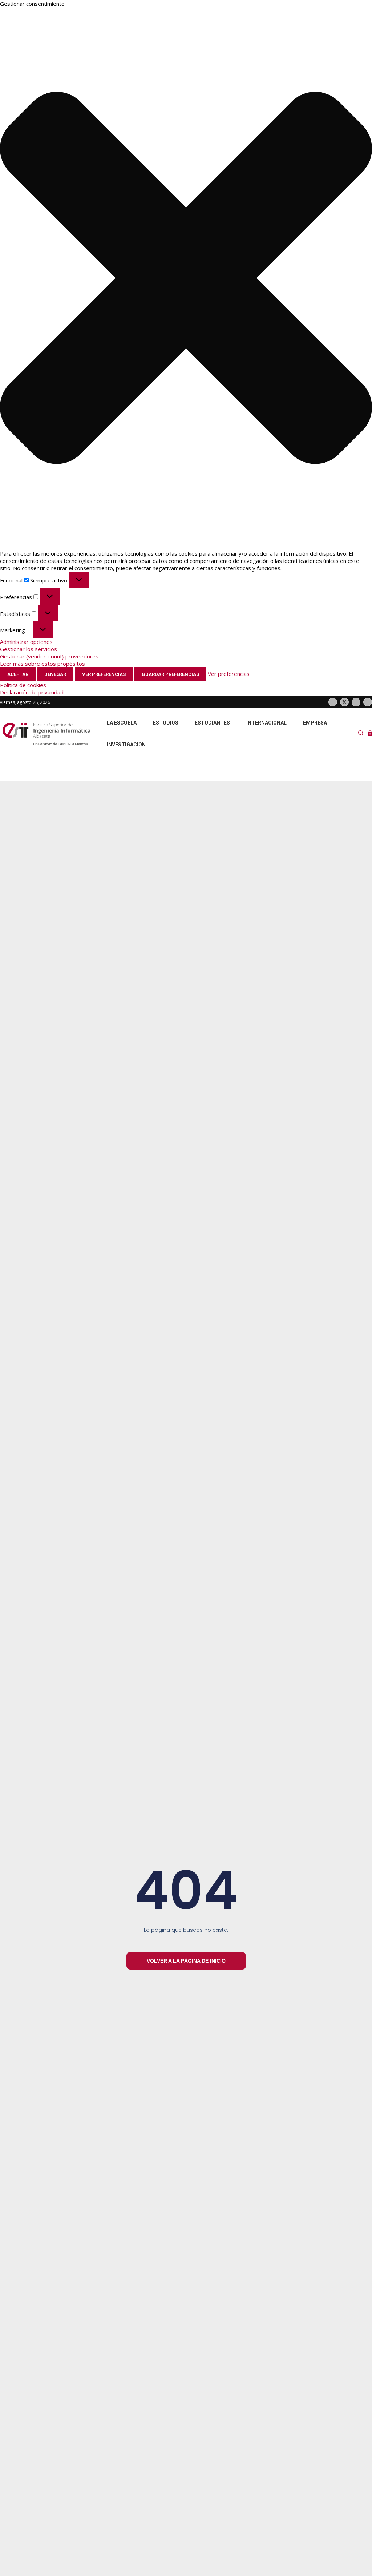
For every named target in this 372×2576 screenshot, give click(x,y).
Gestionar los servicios (29, 649)
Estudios (166, 723)
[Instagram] (356, 702)
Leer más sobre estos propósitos (43, 664)
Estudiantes (212, 723)
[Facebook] (333, 702)
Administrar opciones (26, 642)
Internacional (266, 723)
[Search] (361, 734)
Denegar (55, 674)
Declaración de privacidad (32, 692)
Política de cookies (23, 685)
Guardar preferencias (170, 674)
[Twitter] (344, 702)
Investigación (126, 745)
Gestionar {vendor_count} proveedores (49, 656)
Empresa (315, 723)
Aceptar (18, 674)
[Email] (368, 702)
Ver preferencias (104, 674)
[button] (186, 279)
